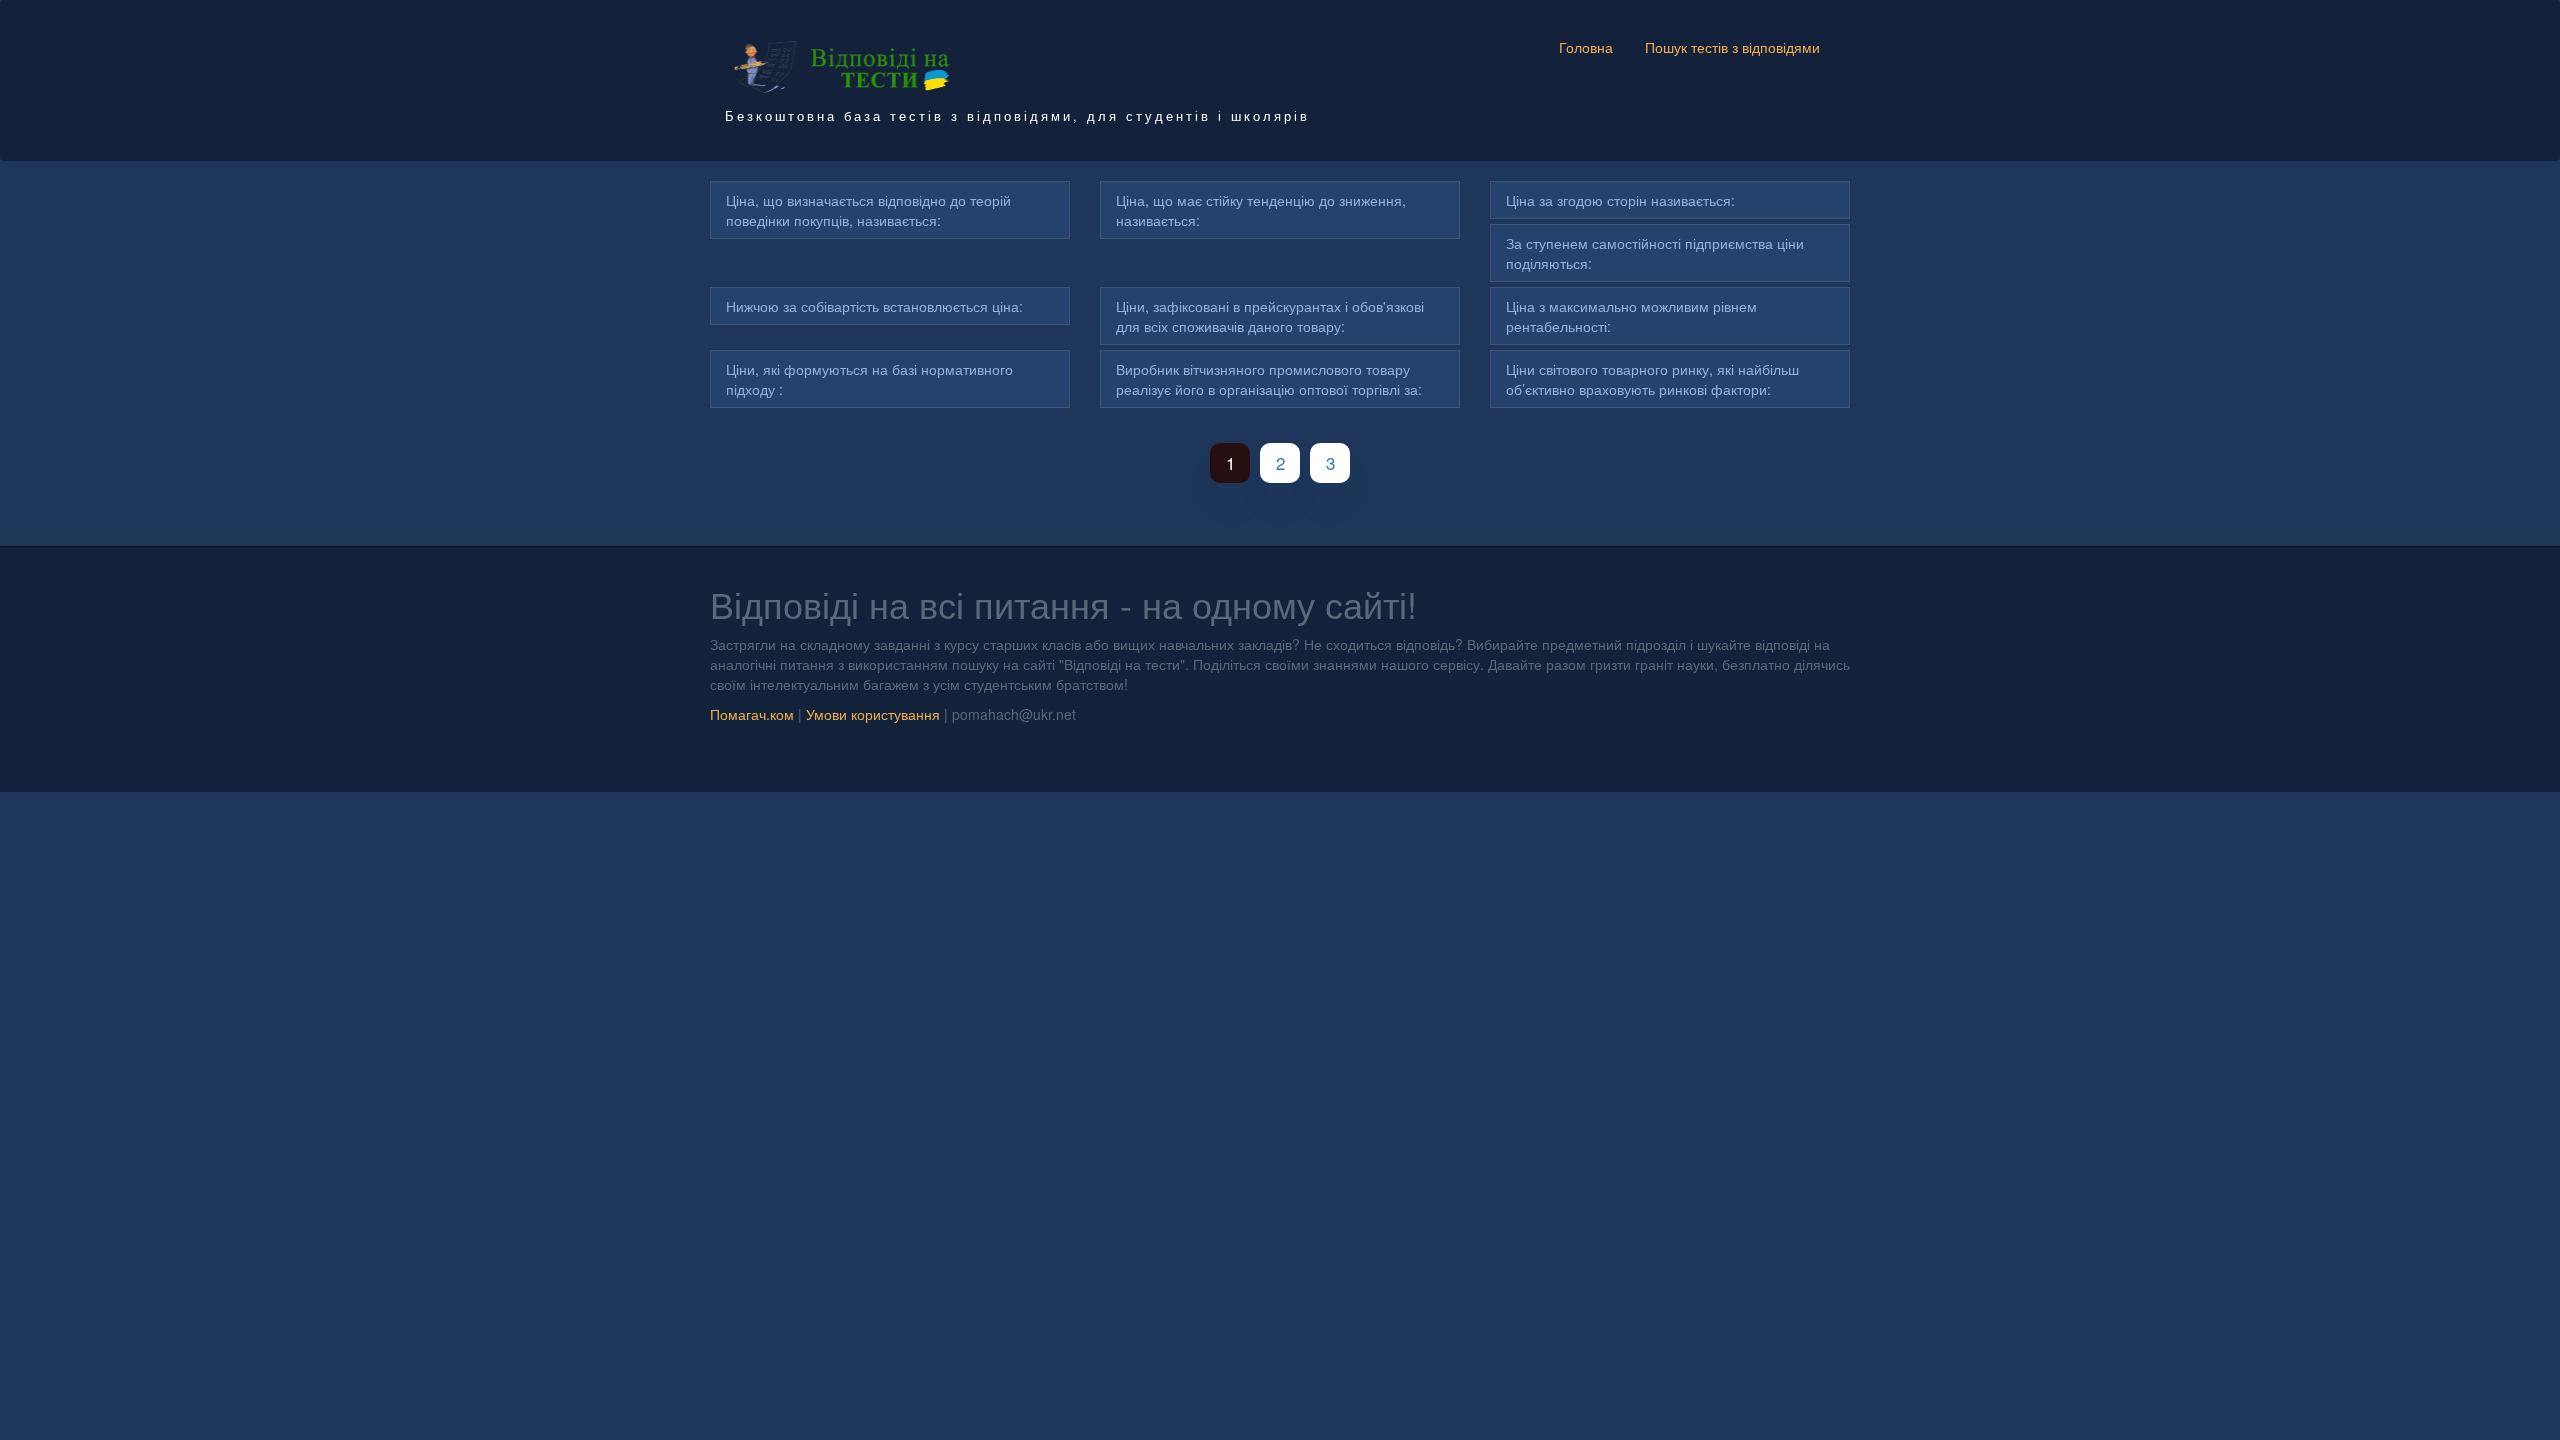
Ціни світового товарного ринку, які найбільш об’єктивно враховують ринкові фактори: (1652, 379)
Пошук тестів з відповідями (1732, 47)
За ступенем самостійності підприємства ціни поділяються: (1655, 253)
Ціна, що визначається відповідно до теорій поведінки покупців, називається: (868, 210)
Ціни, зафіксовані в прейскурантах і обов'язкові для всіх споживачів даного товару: (1270, 316)
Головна (1586, 47)
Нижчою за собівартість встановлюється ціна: (874, 306)
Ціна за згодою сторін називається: (1620, 200)
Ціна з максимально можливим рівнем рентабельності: (1631, 316)
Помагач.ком (752, 714)
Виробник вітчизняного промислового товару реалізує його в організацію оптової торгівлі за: (1269, 379)
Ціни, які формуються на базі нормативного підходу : (869, 379)
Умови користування (873, 714)
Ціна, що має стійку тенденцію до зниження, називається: (1261, 210)
